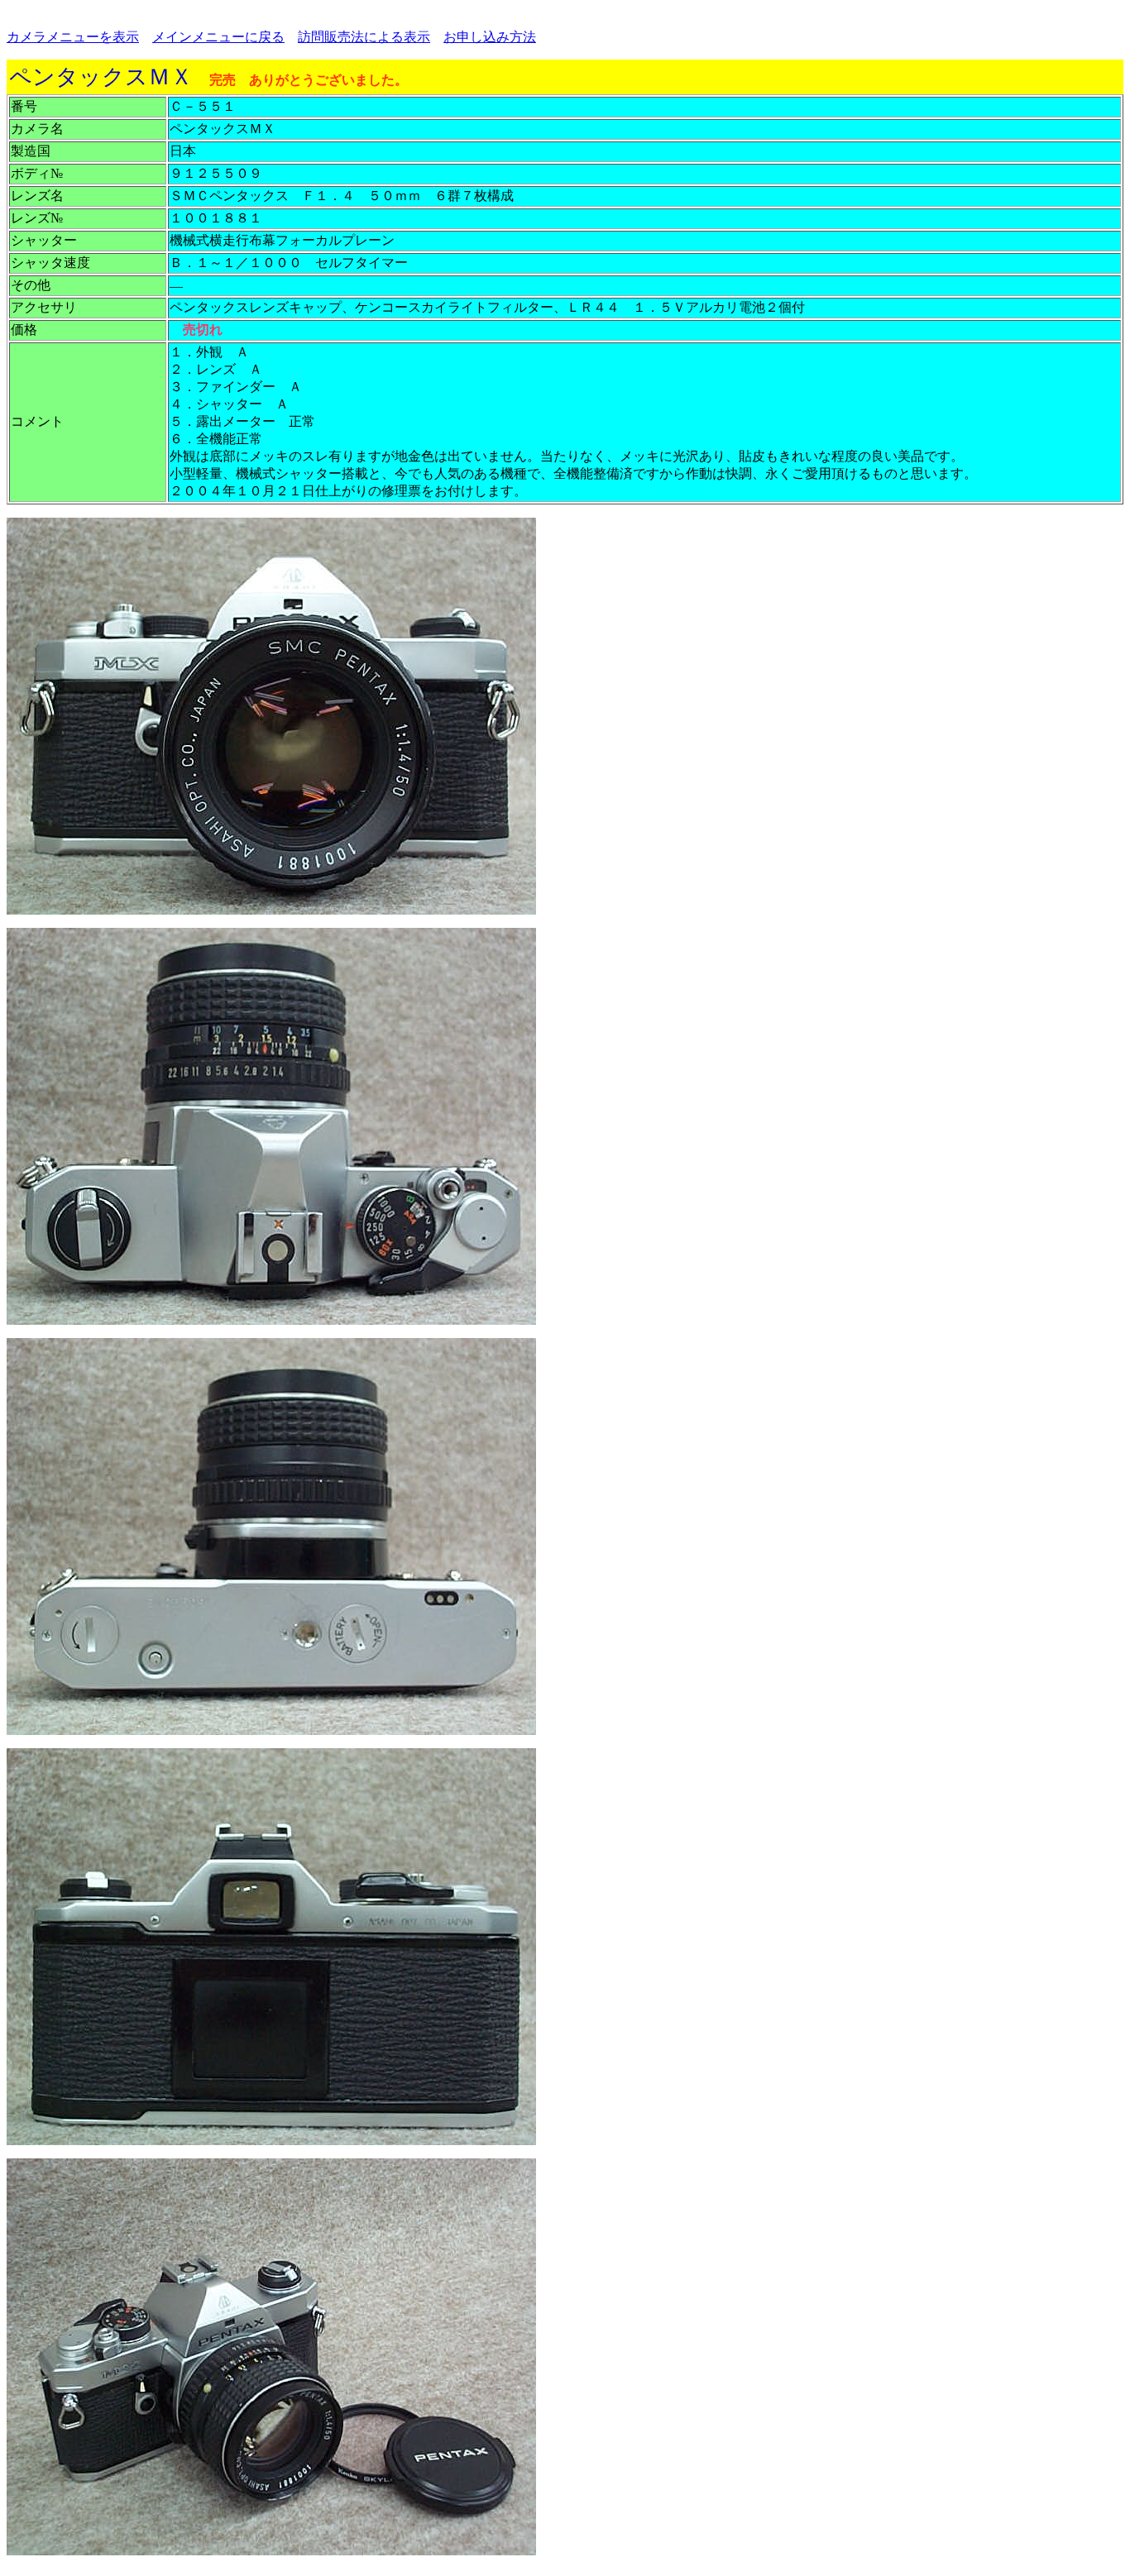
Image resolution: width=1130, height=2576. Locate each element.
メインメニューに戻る (218, 37)
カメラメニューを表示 (73, 37)
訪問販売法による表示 (364, 37)
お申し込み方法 (490, 37)
